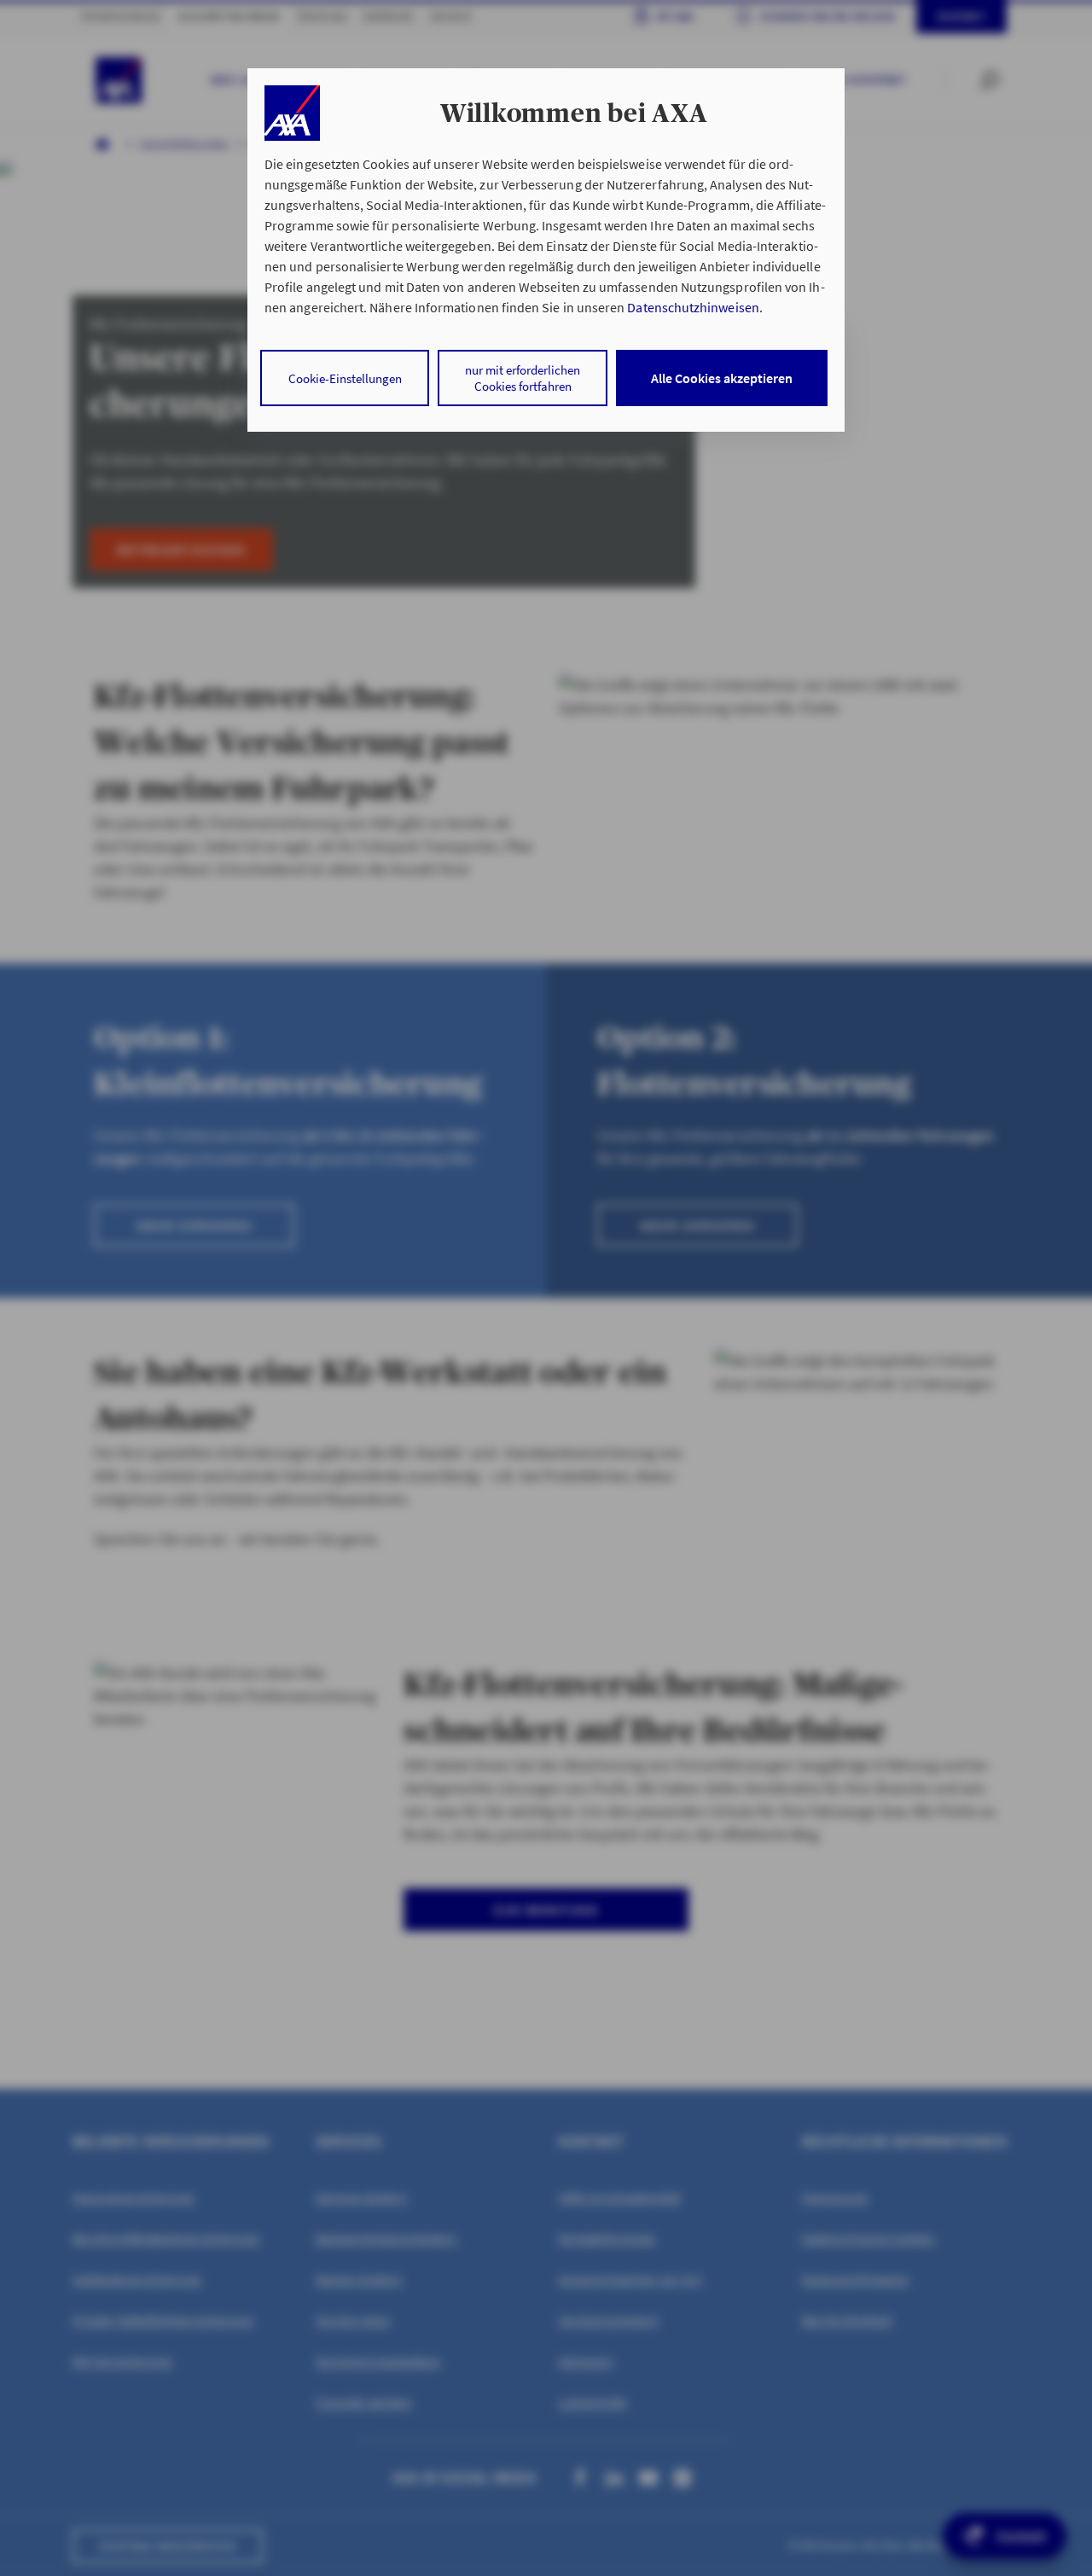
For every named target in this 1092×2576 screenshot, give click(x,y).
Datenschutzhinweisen (693, 307)
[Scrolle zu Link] (292, 113)
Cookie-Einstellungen (345, 378)
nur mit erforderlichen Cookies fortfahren (523, 378)
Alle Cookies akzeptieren (722, 378)
